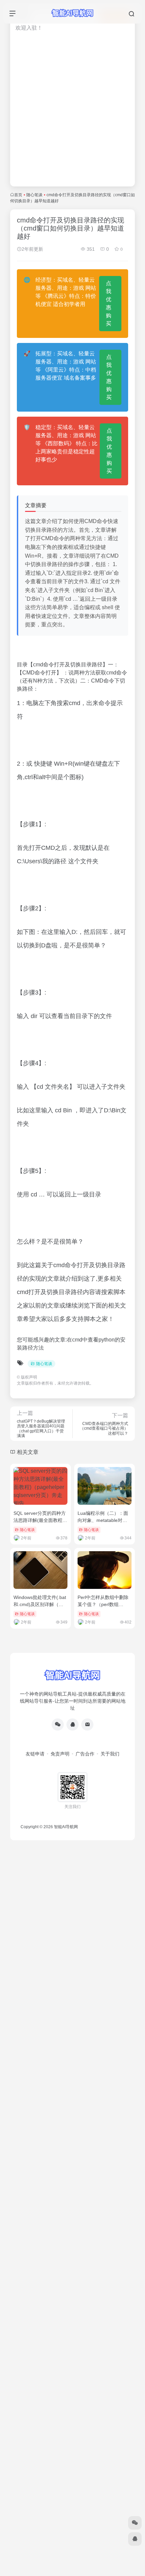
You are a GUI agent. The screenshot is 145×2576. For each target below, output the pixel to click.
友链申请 (35, 1754)
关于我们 (110, 1754)
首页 (18, 195)
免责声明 (60, 1754)
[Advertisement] (72, 113)
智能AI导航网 (66, 1827)
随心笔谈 (34, 195)
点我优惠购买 (109, 303)
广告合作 (85, 1754)
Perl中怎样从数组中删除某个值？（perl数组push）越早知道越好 (103, 1604)
